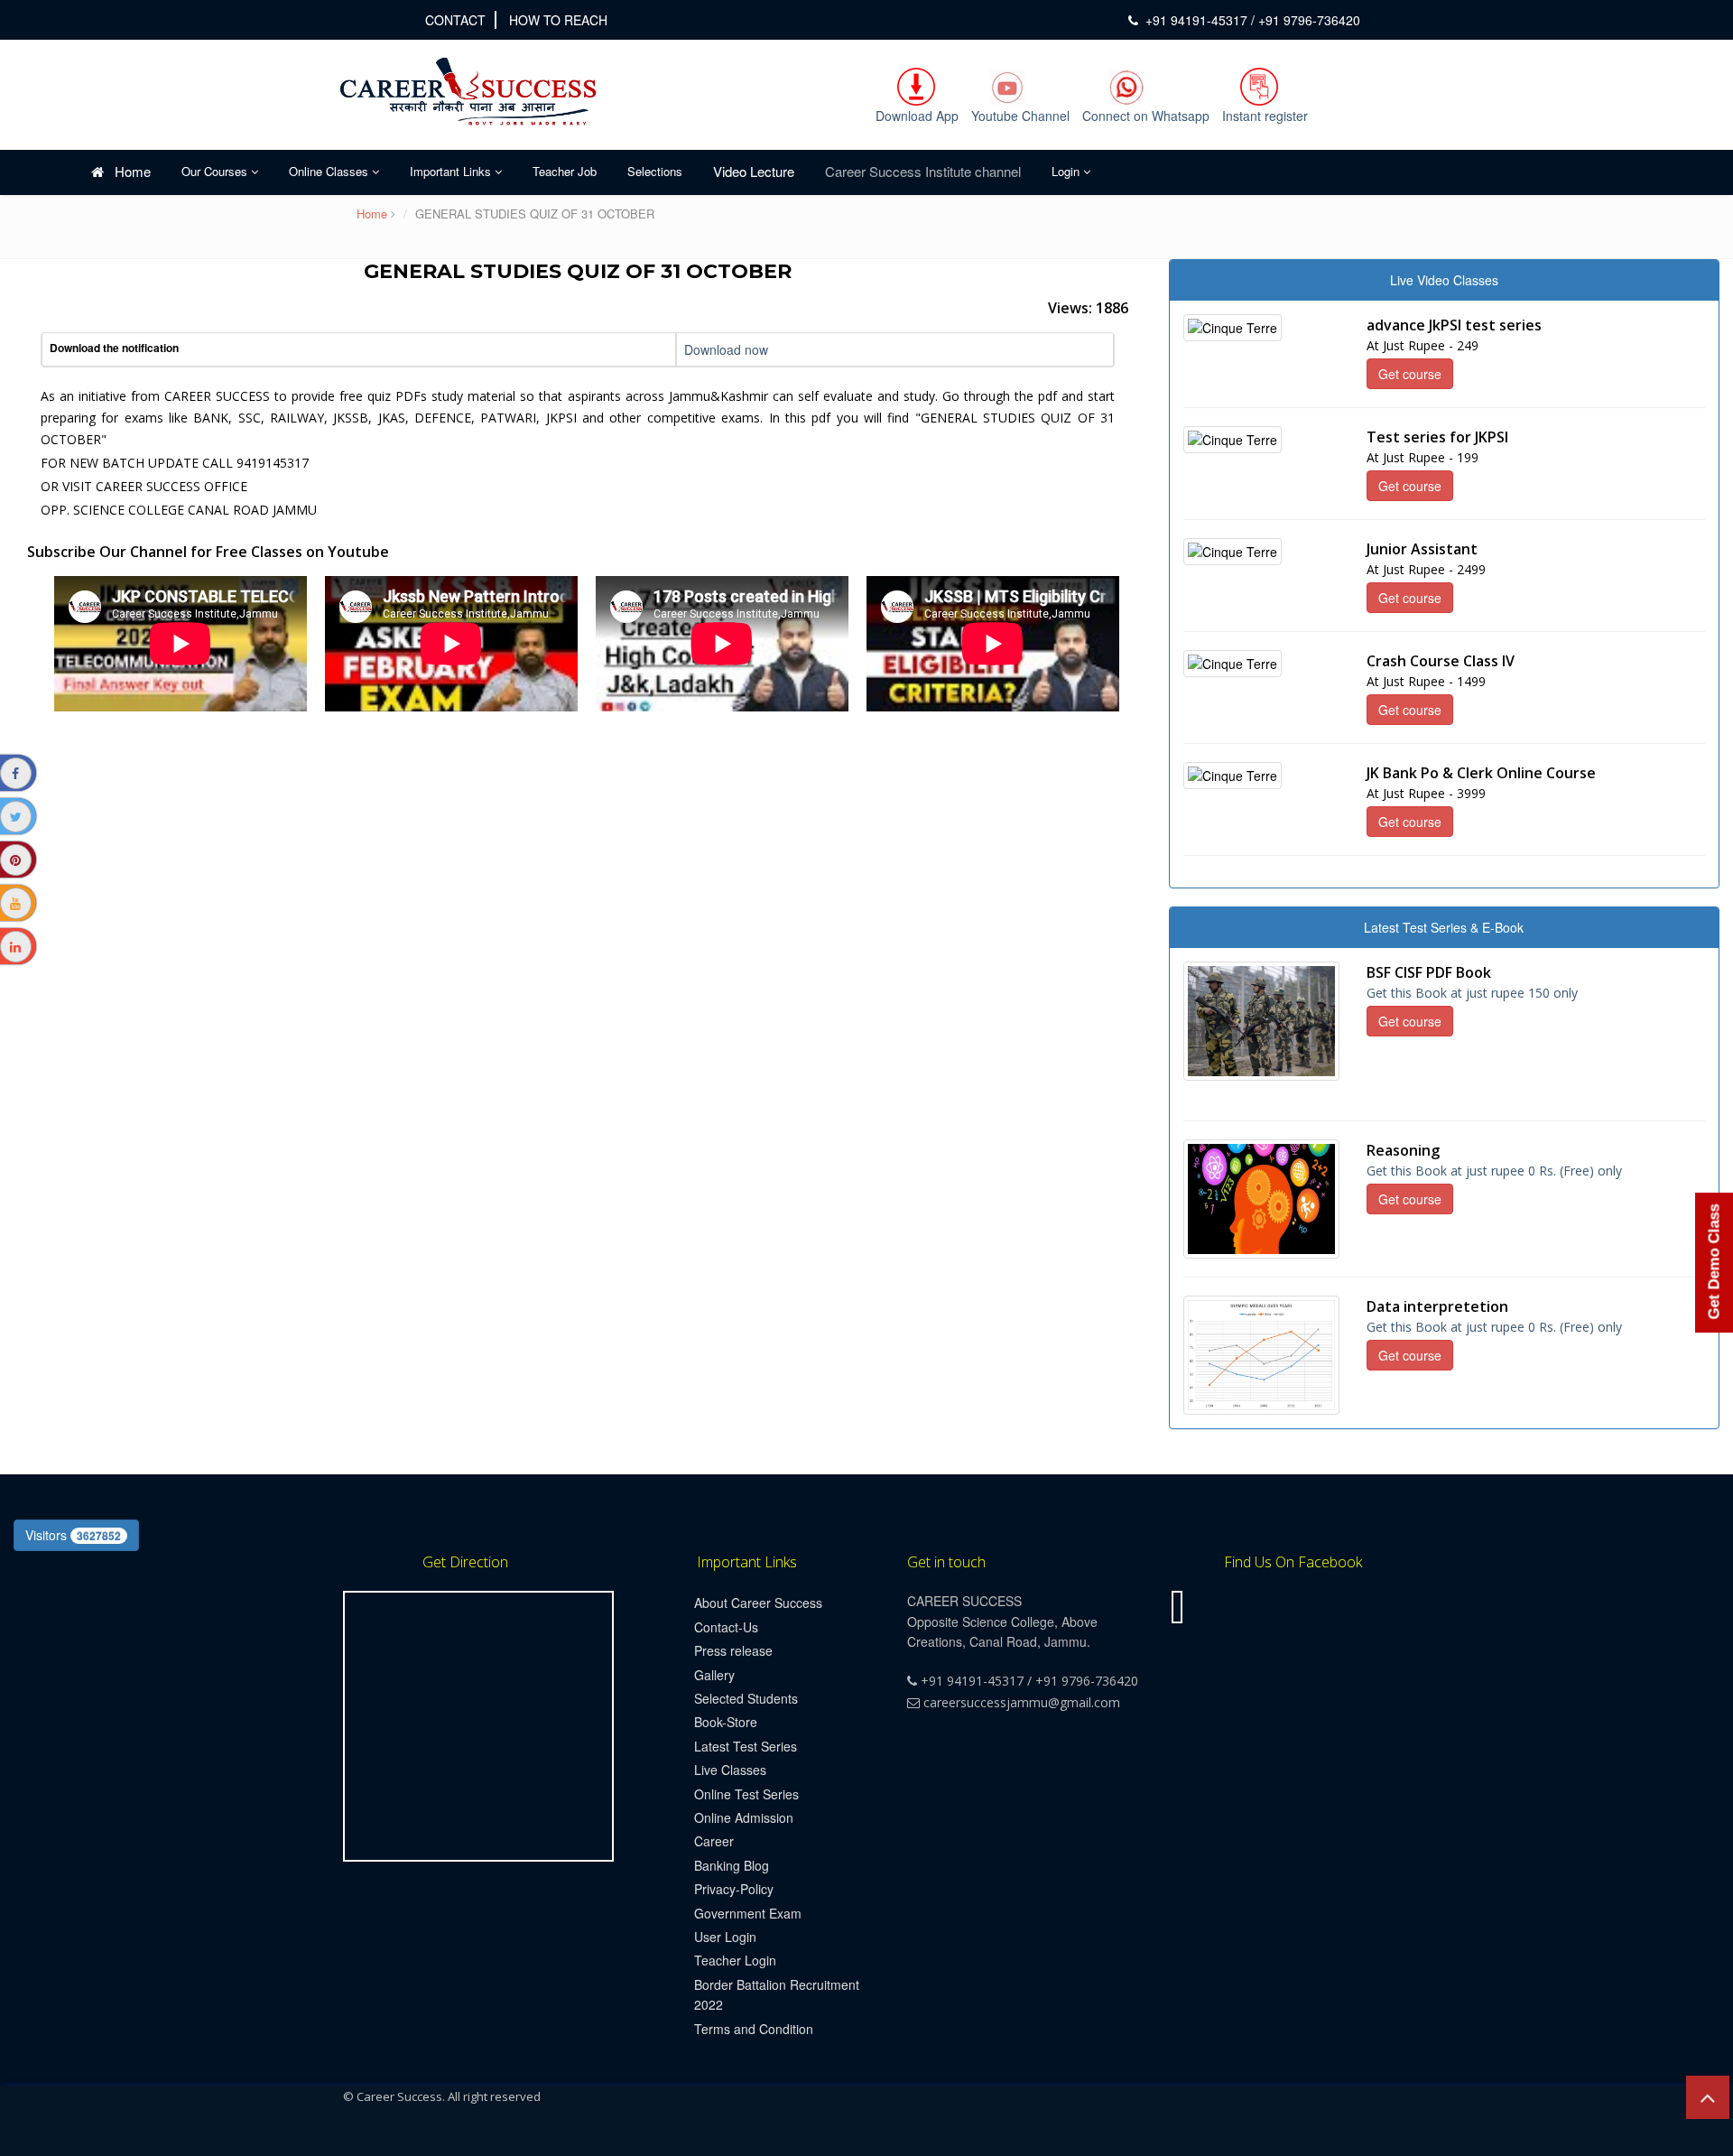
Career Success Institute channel (923, 171)
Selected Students (746, 1698)
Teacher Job (565, 171)
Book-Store (726, 1722)
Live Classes (730, 1770)
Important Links (452, 171)
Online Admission (744, 1817)
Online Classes (330, 171)
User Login (725, 1937)
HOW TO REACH (558, 20)
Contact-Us (726, 1627)
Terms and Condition (754, 2029)
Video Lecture (754, 171)
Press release (733, 1650)
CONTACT (455, 20)
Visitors (73, 1535)
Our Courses (216, 171)
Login (1067, 171)
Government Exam (748, 1913)
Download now (726, 349)
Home (127, 171)
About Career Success (758, 1603)
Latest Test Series (746, 1746)
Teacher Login (735, 1960)
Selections (655, 171)
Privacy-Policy (734, 1889)
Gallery (714, 1675)
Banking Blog (732, 1865)
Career (714, 1841)
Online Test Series (746, 1794)
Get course (1410, 374)
